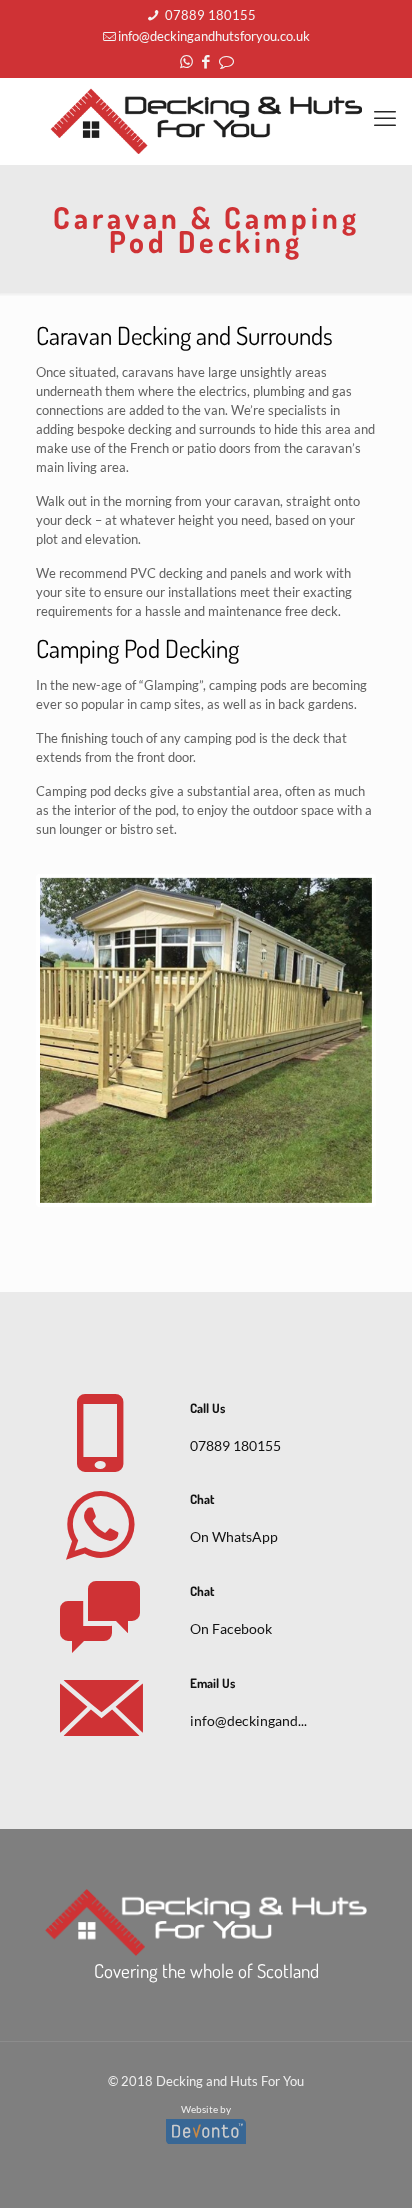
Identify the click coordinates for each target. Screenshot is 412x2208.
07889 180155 (209, 15)
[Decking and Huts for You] (206, 121)
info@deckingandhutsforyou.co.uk (214, 36)
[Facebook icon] (206, 61)
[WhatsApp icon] (186, 61)
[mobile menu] (385, 118)
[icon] (226, 61)
